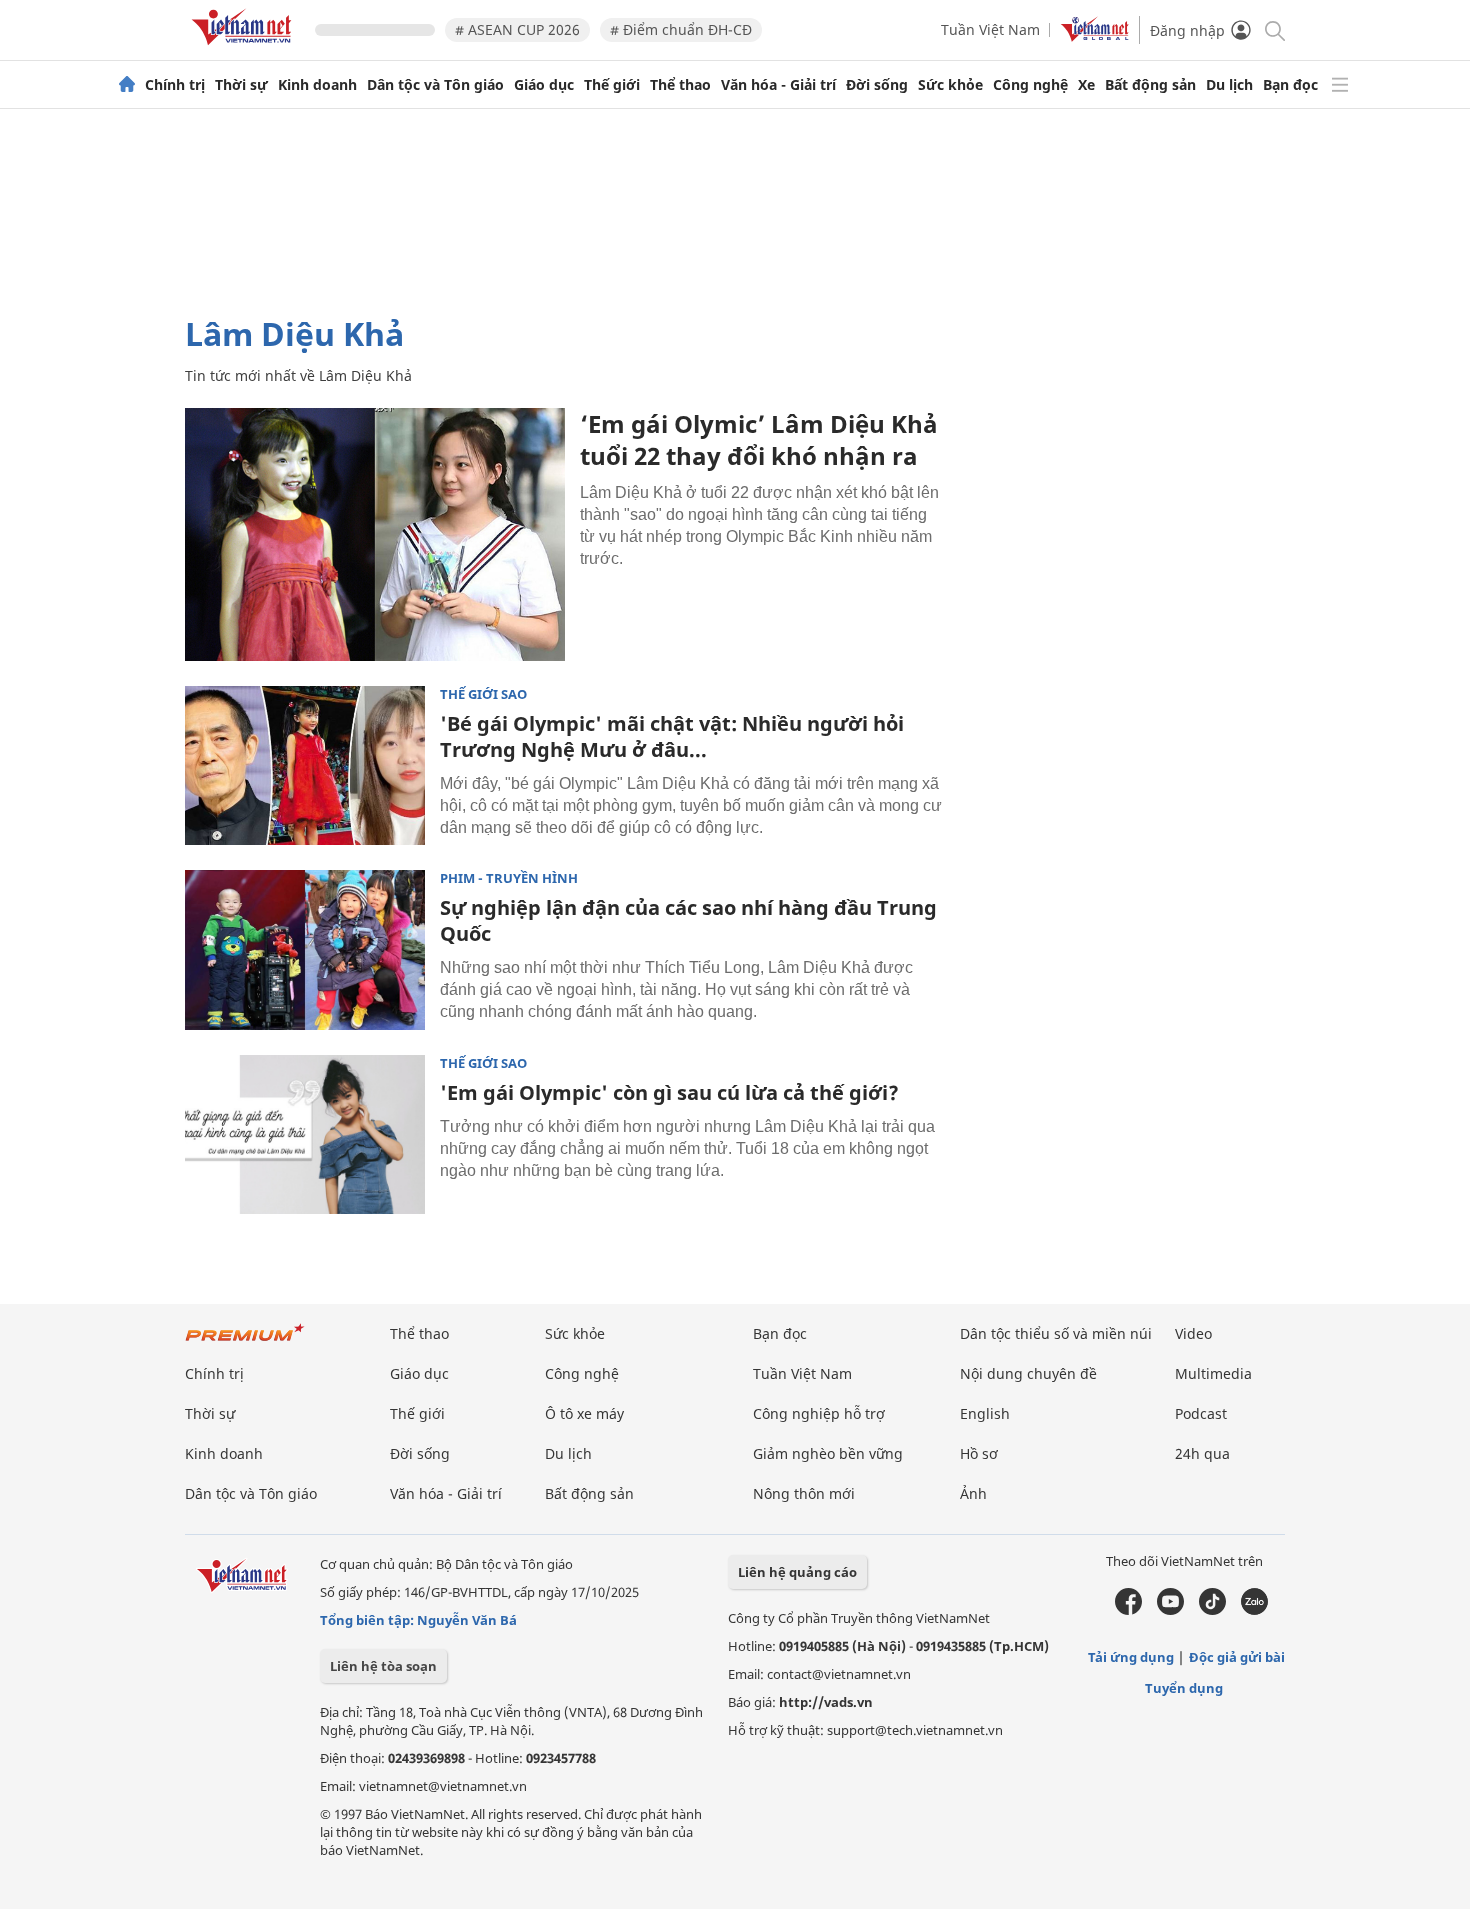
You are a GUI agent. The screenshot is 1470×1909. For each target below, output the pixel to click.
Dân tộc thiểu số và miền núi (1056, 1333)
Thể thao (680, 85)
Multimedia (1213, 1373)
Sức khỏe (950, 85)
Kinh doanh (317, 85)
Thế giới (612, 85)
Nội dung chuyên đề (1028, 1373)
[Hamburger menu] (1340, 85)
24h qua (1202, 1453)
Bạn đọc (1290, 85)
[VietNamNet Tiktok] (1212, 1610)
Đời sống (877, 85)
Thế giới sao (483, 694)
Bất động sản (1150, 85)
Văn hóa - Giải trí (778, 85)
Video (1193, 1333)
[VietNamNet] (127, 85)
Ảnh (973, 1493)
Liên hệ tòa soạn (383, 1666)
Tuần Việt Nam (990, 29)
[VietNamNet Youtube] (1170, 1610)
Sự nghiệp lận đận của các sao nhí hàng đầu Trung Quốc (688, 920)
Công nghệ (1030, 85)
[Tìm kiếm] (1273, 29)
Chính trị (175, 85)
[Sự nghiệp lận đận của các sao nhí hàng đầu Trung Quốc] (305, 950)
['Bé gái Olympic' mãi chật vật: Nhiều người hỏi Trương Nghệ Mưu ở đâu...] (305, 766)
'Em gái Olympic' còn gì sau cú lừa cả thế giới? (669, 1092)
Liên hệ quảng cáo (797, 1572)
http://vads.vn (826, 1702)
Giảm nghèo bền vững (828, 1453)
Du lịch (1229, 85)
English (985, 1413)
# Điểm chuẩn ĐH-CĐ (681, 29)
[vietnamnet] (245, 48)
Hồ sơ (979, 1453)
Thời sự (241, 85)
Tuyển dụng (1184, 1688)
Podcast (1201, 1413)
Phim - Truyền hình (509, 878)
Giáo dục (544, 85)
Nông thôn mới (804, 1493)
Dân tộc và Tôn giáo (435, 85)
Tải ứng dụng (1131, 1657)
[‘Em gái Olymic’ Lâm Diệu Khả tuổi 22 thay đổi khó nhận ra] (375, 534)
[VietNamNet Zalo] (1254, 1610)
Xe (1086, 85)
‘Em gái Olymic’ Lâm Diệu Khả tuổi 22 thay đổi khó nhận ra (759, 439)
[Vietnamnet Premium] (245, 1342)
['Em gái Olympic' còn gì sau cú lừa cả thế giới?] (305, 1135)
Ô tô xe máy (584, 1413)
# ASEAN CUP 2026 (517, 29)
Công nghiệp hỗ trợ (819, 1413)
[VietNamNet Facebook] (1128, 1610)
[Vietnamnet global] (1095, 36)
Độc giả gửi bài (1237, 1657)
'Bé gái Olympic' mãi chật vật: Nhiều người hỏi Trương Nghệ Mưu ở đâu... (672, 736)
